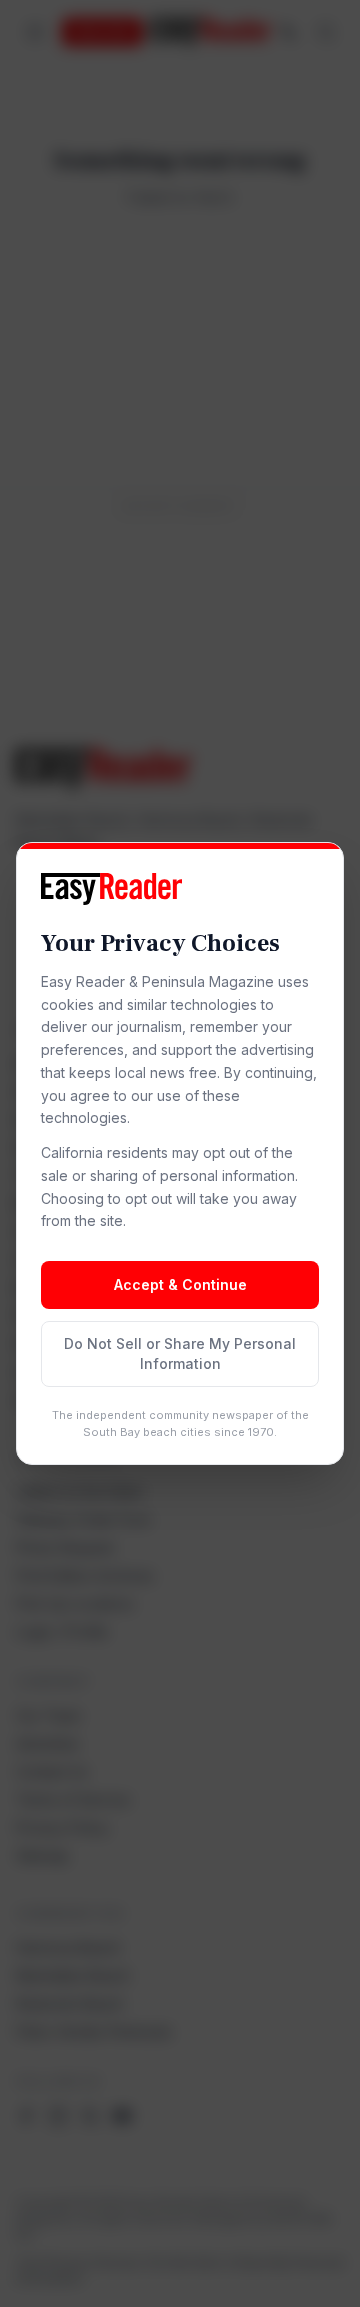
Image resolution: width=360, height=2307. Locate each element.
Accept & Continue (180, 1284)
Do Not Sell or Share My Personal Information (180, 1353)
